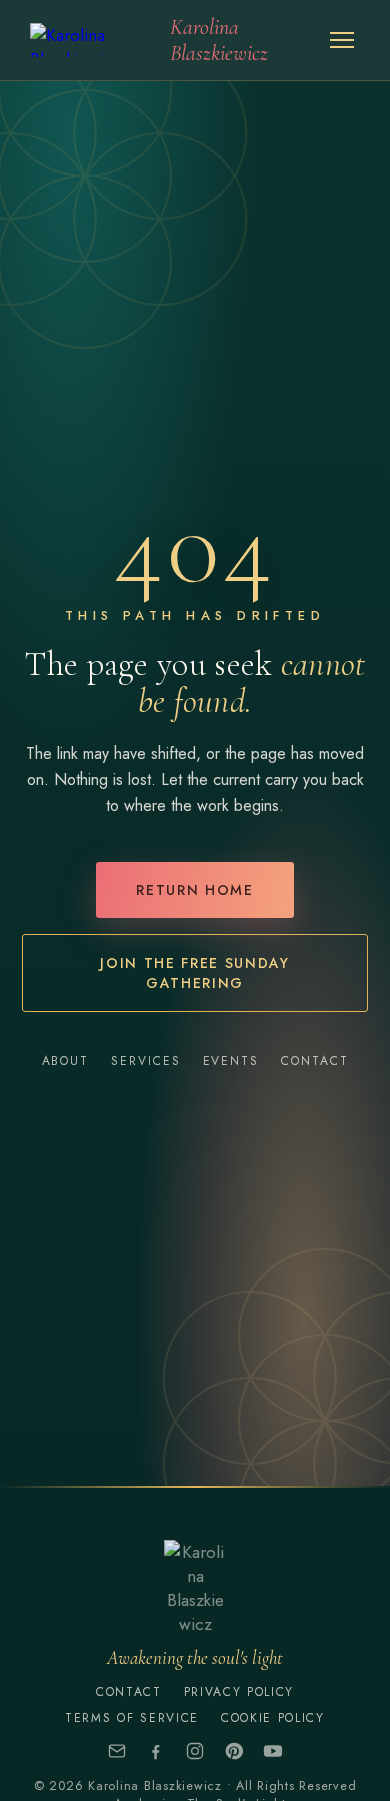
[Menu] (342, 40)
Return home (194, 890)
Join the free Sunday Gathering (195, 973)
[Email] (117, 1751)
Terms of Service (132, 1718)
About (66, 1061)
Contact (314, 1061)
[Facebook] (156, 1751)
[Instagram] (195, 1751)
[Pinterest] (234, 1751)
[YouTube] (273, 1751)
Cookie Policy (273, 1718)
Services (145, 1061)
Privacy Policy (239, 1692)
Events (231, 1061)
